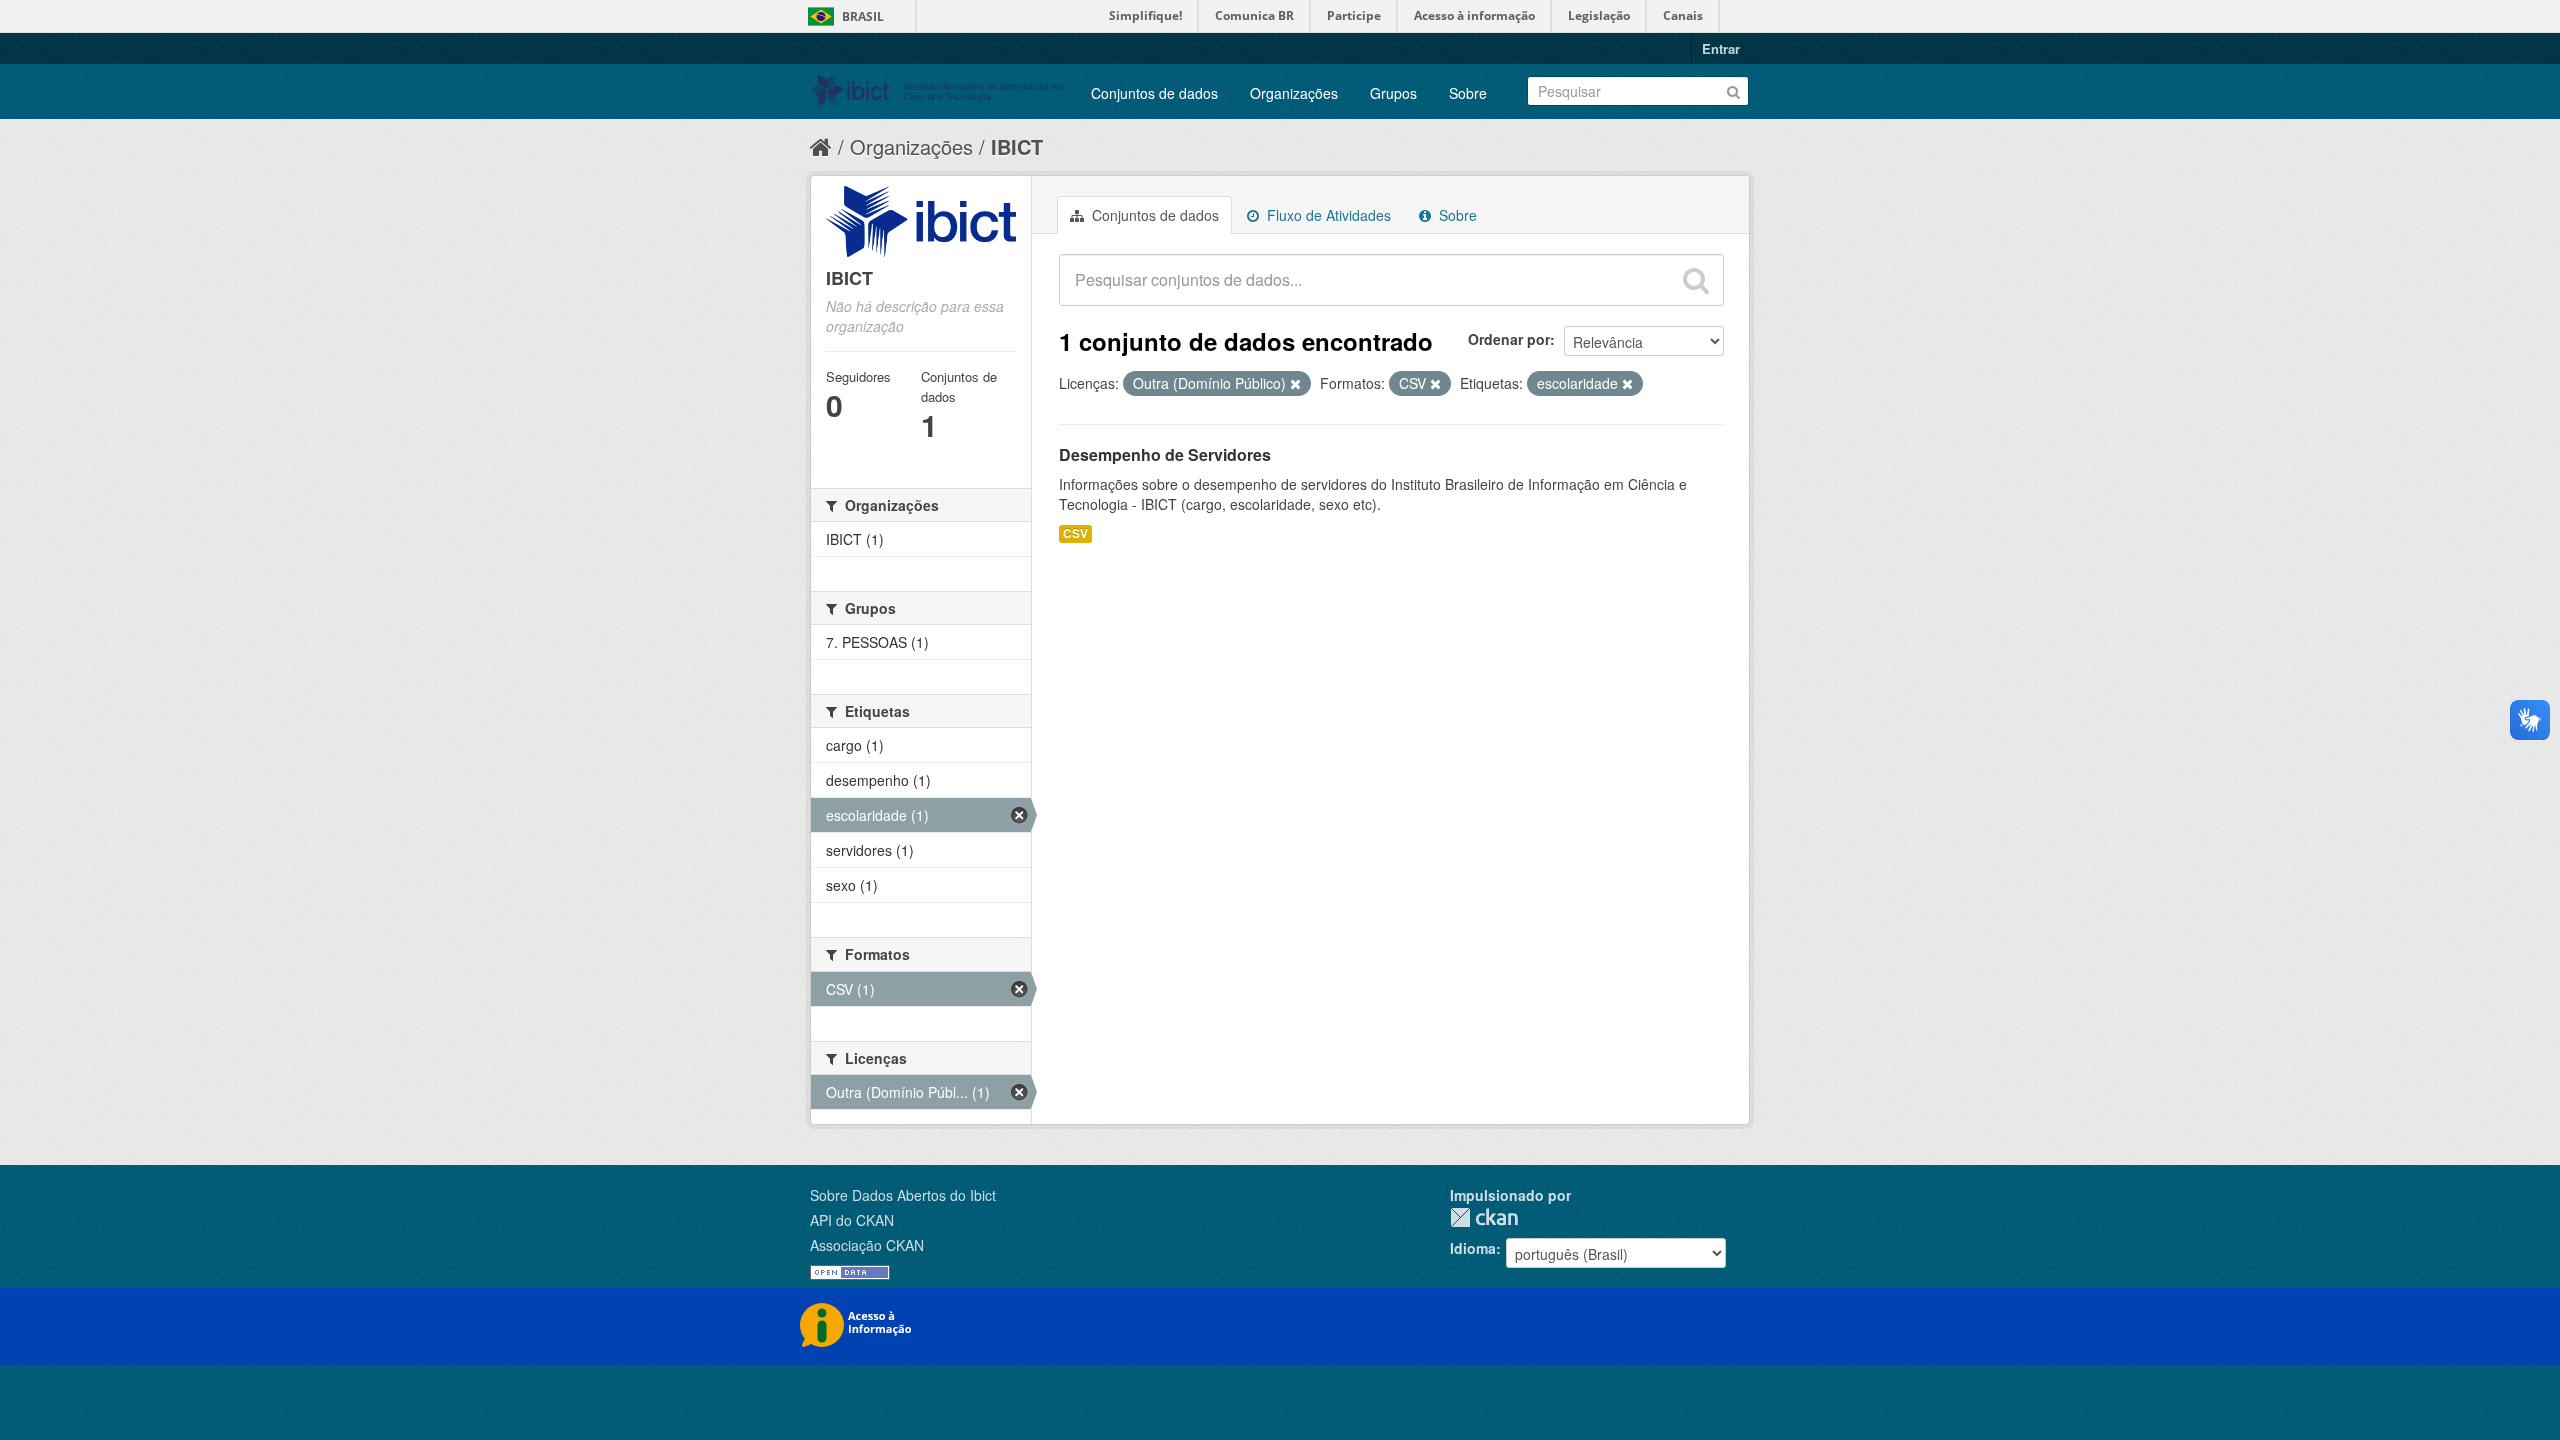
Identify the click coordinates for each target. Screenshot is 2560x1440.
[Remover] (1295, 384)
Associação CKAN (867, 1245)
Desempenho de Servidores (1165, 454)
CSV (1075, 533)
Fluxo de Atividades (1327, 215)
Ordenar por (1509, 339)
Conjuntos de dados (1154, 93)
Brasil (863, 16)
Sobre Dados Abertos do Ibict (903, 1195)
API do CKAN (852, 1220)
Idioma (1473, 1248)
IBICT (1017, 146)
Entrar (1721, 48)
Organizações (1294, 93)
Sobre (1468, 93)
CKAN (1484, 1217)
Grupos (1393, 93)
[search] (1696, 280)
